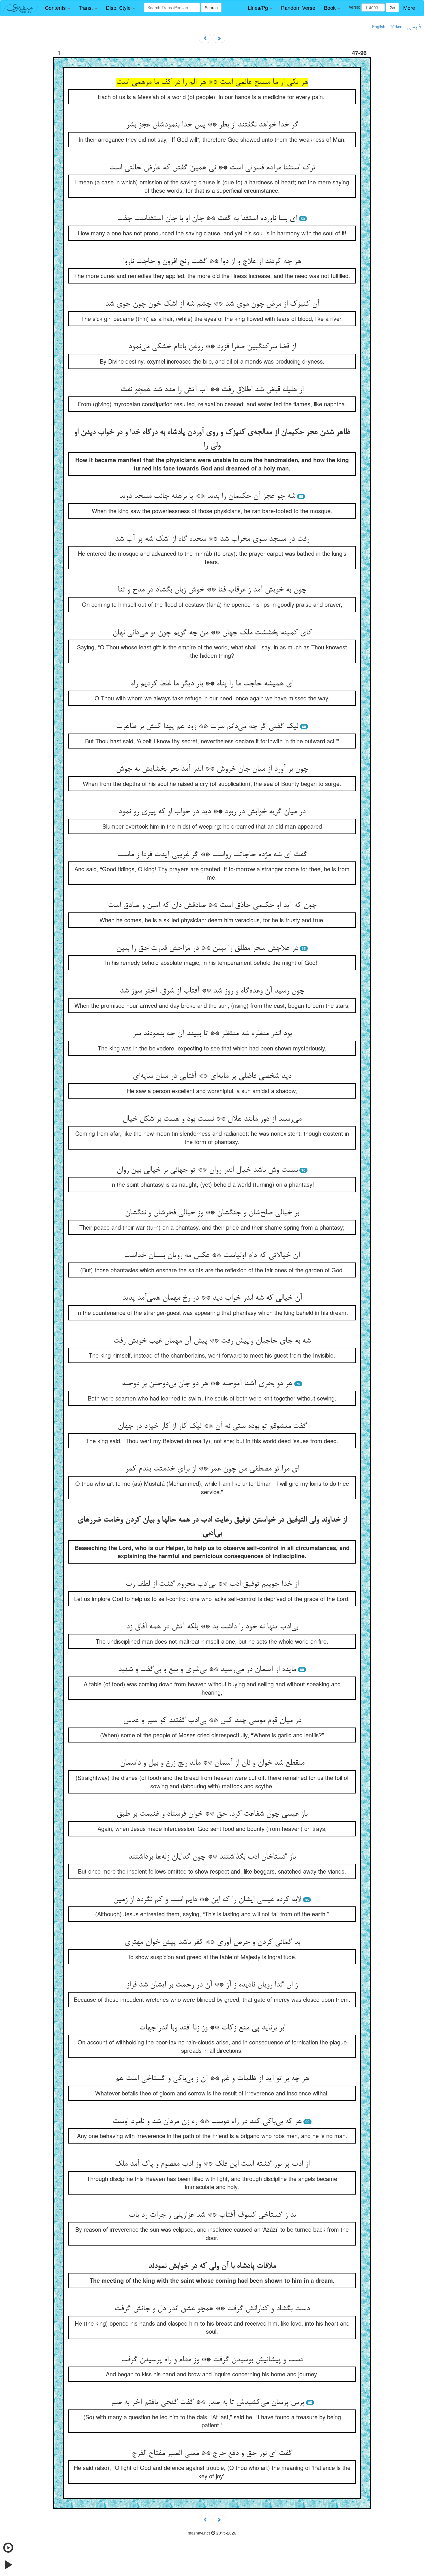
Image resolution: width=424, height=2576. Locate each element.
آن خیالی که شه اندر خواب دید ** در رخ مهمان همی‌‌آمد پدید (212, 1298)
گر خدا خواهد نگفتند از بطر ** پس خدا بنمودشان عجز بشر (212, 125)
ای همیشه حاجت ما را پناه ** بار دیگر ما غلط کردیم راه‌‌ (212, 684)
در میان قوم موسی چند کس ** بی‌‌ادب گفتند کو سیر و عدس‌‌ (212, 1721)
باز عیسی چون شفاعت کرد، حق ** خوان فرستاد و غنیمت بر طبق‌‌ (212, 1814)
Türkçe (396, 27)
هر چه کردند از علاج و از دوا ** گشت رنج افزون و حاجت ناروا (212, 262)
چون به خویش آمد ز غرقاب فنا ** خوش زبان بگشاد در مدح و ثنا (212, 590)
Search (211, 7)
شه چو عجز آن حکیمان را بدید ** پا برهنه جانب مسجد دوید (207, 496)
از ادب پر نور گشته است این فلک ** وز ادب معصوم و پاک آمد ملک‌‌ (212, 2164)
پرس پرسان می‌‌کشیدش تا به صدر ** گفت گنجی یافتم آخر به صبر (207, 2403)
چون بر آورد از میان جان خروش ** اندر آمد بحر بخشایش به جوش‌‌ (212, 769)
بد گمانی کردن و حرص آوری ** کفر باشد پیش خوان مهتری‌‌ (212, 1942)
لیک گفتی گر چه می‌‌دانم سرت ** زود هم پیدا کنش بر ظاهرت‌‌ (207, 727)
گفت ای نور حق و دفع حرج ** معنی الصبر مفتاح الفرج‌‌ (212, 2454)
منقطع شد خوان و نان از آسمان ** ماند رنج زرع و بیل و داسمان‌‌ (212, 1763)
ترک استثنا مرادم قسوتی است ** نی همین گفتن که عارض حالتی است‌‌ (212, 168)
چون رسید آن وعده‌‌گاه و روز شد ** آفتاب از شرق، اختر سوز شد (212, 991)
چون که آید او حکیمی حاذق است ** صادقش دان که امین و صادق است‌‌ (212, 906)
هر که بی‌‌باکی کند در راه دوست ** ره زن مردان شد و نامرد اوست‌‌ (207, 2122)
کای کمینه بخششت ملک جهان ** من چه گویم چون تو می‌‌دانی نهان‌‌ (212, 633)
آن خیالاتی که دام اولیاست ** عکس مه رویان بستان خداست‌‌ (212, 1256)
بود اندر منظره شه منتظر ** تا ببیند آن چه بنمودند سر (212, 1034)
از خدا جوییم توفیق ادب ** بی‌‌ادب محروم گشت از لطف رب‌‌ (212, 1584)
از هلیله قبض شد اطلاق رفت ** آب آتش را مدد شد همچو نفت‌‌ (212, 390)
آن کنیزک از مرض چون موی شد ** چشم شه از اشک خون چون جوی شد (212, 304)
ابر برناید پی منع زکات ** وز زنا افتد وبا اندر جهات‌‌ (212, 2028)
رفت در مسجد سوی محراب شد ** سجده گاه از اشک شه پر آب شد (212, 539)
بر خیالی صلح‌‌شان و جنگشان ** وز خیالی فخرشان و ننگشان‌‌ (212, 1213)
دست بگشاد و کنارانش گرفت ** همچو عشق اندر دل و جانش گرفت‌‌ (212, 2309)
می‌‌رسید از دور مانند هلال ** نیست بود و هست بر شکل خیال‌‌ (212, 1119)
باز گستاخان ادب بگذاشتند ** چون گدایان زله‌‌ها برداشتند (212, 1857)
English (379, 27)
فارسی (414, 27)
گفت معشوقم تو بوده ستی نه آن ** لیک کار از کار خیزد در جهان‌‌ (212, 1426)
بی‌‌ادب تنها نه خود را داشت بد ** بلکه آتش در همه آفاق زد (212, 1627)
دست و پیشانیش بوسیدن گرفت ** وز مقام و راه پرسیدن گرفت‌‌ (212, 2360)
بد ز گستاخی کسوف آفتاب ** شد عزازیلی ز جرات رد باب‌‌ (212, 2215)
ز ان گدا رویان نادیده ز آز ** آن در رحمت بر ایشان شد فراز (212, 1985)
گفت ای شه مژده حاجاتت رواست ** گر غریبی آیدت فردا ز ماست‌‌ (212, 855)
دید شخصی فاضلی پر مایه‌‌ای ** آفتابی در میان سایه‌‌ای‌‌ (212, 1076)
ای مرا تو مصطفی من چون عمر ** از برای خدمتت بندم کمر (212, 1469)
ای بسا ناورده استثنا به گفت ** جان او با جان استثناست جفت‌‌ (207, 219)
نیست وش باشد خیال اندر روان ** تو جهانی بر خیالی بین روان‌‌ (207, 1170)
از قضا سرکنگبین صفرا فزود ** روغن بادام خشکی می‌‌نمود (212, 347)
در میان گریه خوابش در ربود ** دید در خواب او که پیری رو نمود (212, 812)
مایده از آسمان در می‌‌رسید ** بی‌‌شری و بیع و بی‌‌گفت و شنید (207, 1670)
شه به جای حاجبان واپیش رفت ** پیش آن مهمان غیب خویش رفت (212, 1341)
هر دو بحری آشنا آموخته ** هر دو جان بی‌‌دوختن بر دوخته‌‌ (207, 1384)
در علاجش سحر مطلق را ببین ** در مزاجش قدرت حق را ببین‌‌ (207, 948)
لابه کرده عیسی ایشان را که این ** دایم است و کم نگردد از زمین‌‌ (207, 1900)
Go (392, 7)
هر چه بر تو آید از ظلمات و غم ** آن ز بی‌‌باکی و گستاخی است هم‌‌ (212, 2079)
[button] (58, 8)
